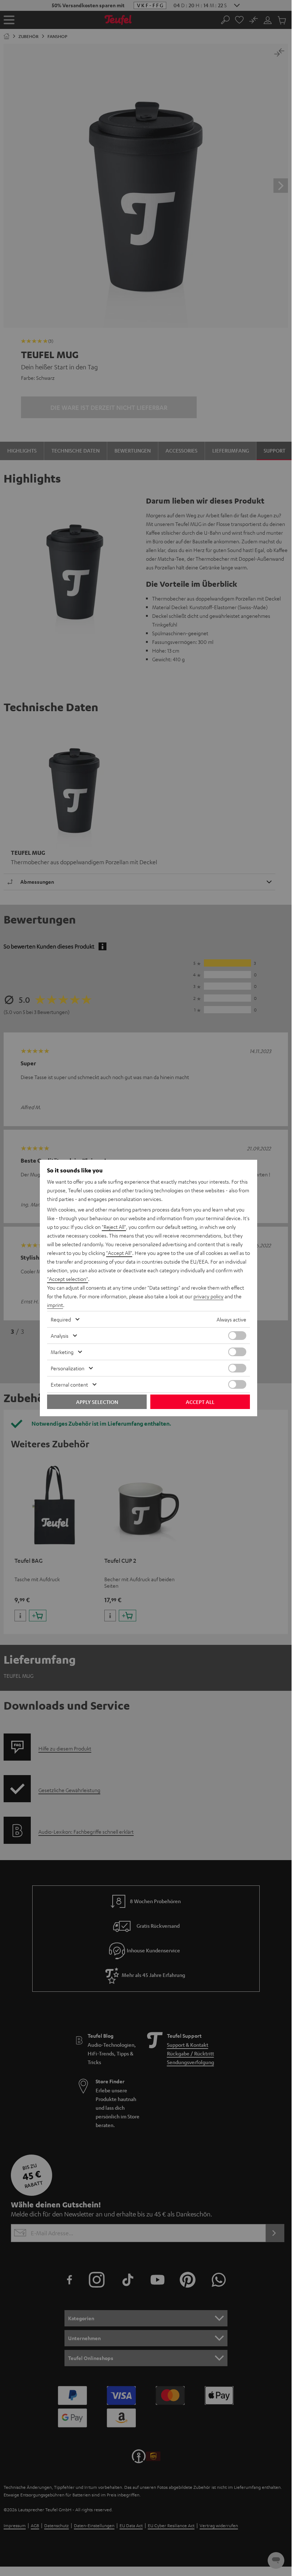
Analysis (60, 1336)
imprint (55, 1305)
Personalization (68, 1368)
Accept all (200, 1402)
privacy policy (208, 1296)
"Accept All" (119, 1253)
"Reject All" (114, 1227)
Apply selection (97, 1402)
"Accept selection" (68, 1279)
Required (61, 1319)
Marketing (62, 1352)
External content (69, 1384)
